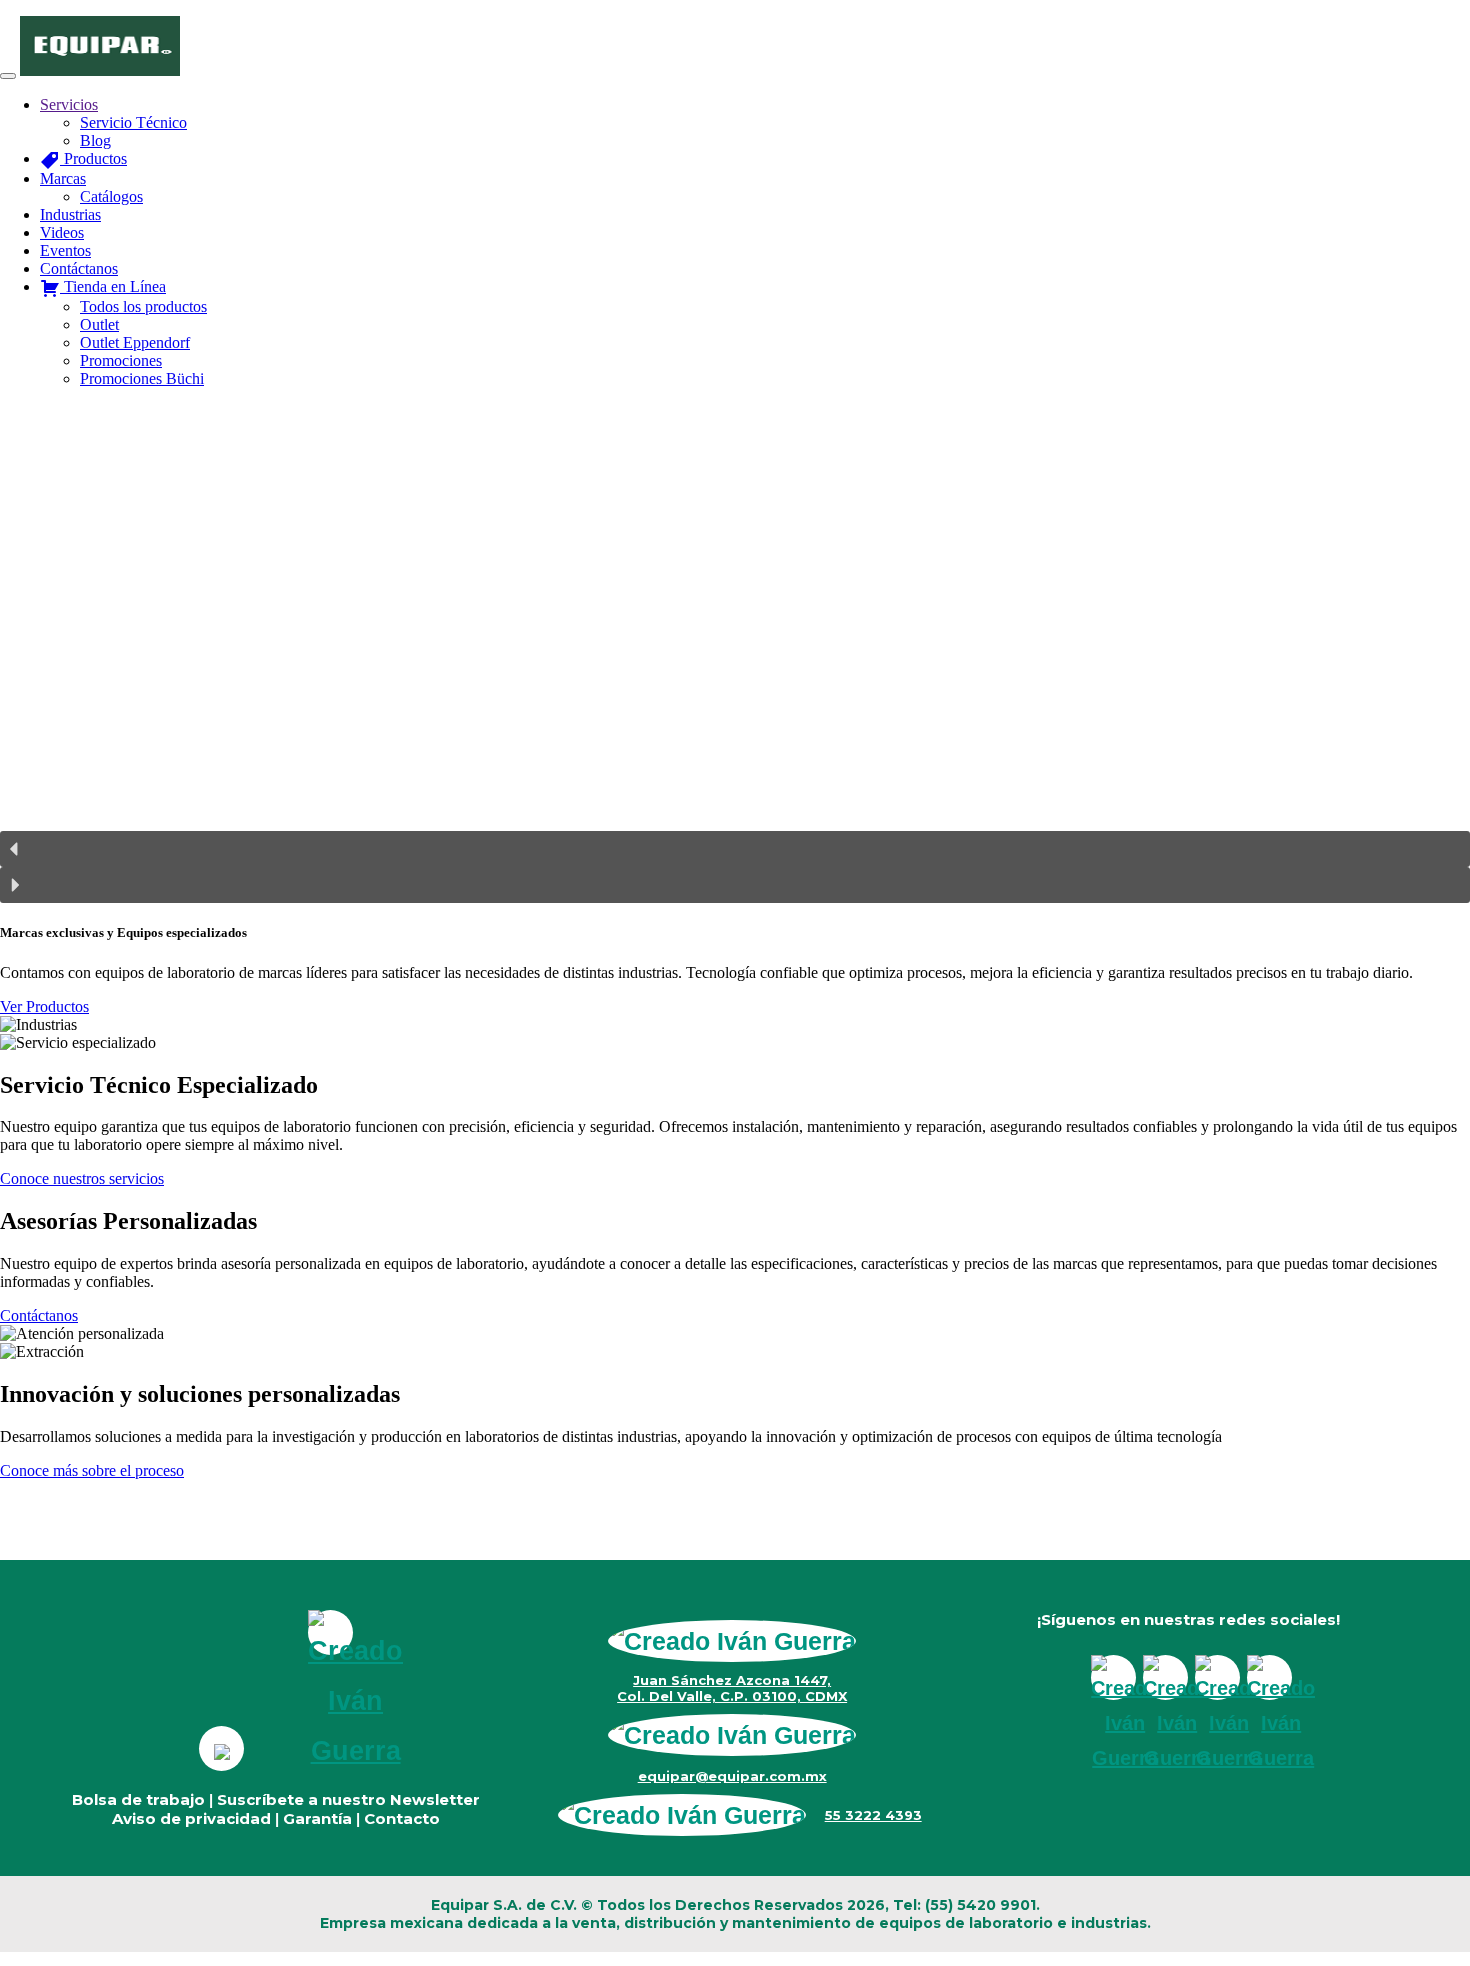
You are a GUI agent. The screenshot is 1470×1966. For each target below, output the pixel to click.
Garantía (317, 1818)
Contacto (402, 1818)
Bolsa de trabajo (138, 1799)
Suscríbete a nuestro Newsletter (348, 1799)
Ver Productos (44, 1006)
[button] (735, 849)
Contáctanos (39, 1315)
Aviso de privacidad (191, 1818)
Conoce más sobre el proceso (92, 1470)
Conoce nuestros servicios (82, 1178)
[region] (735, 653)
